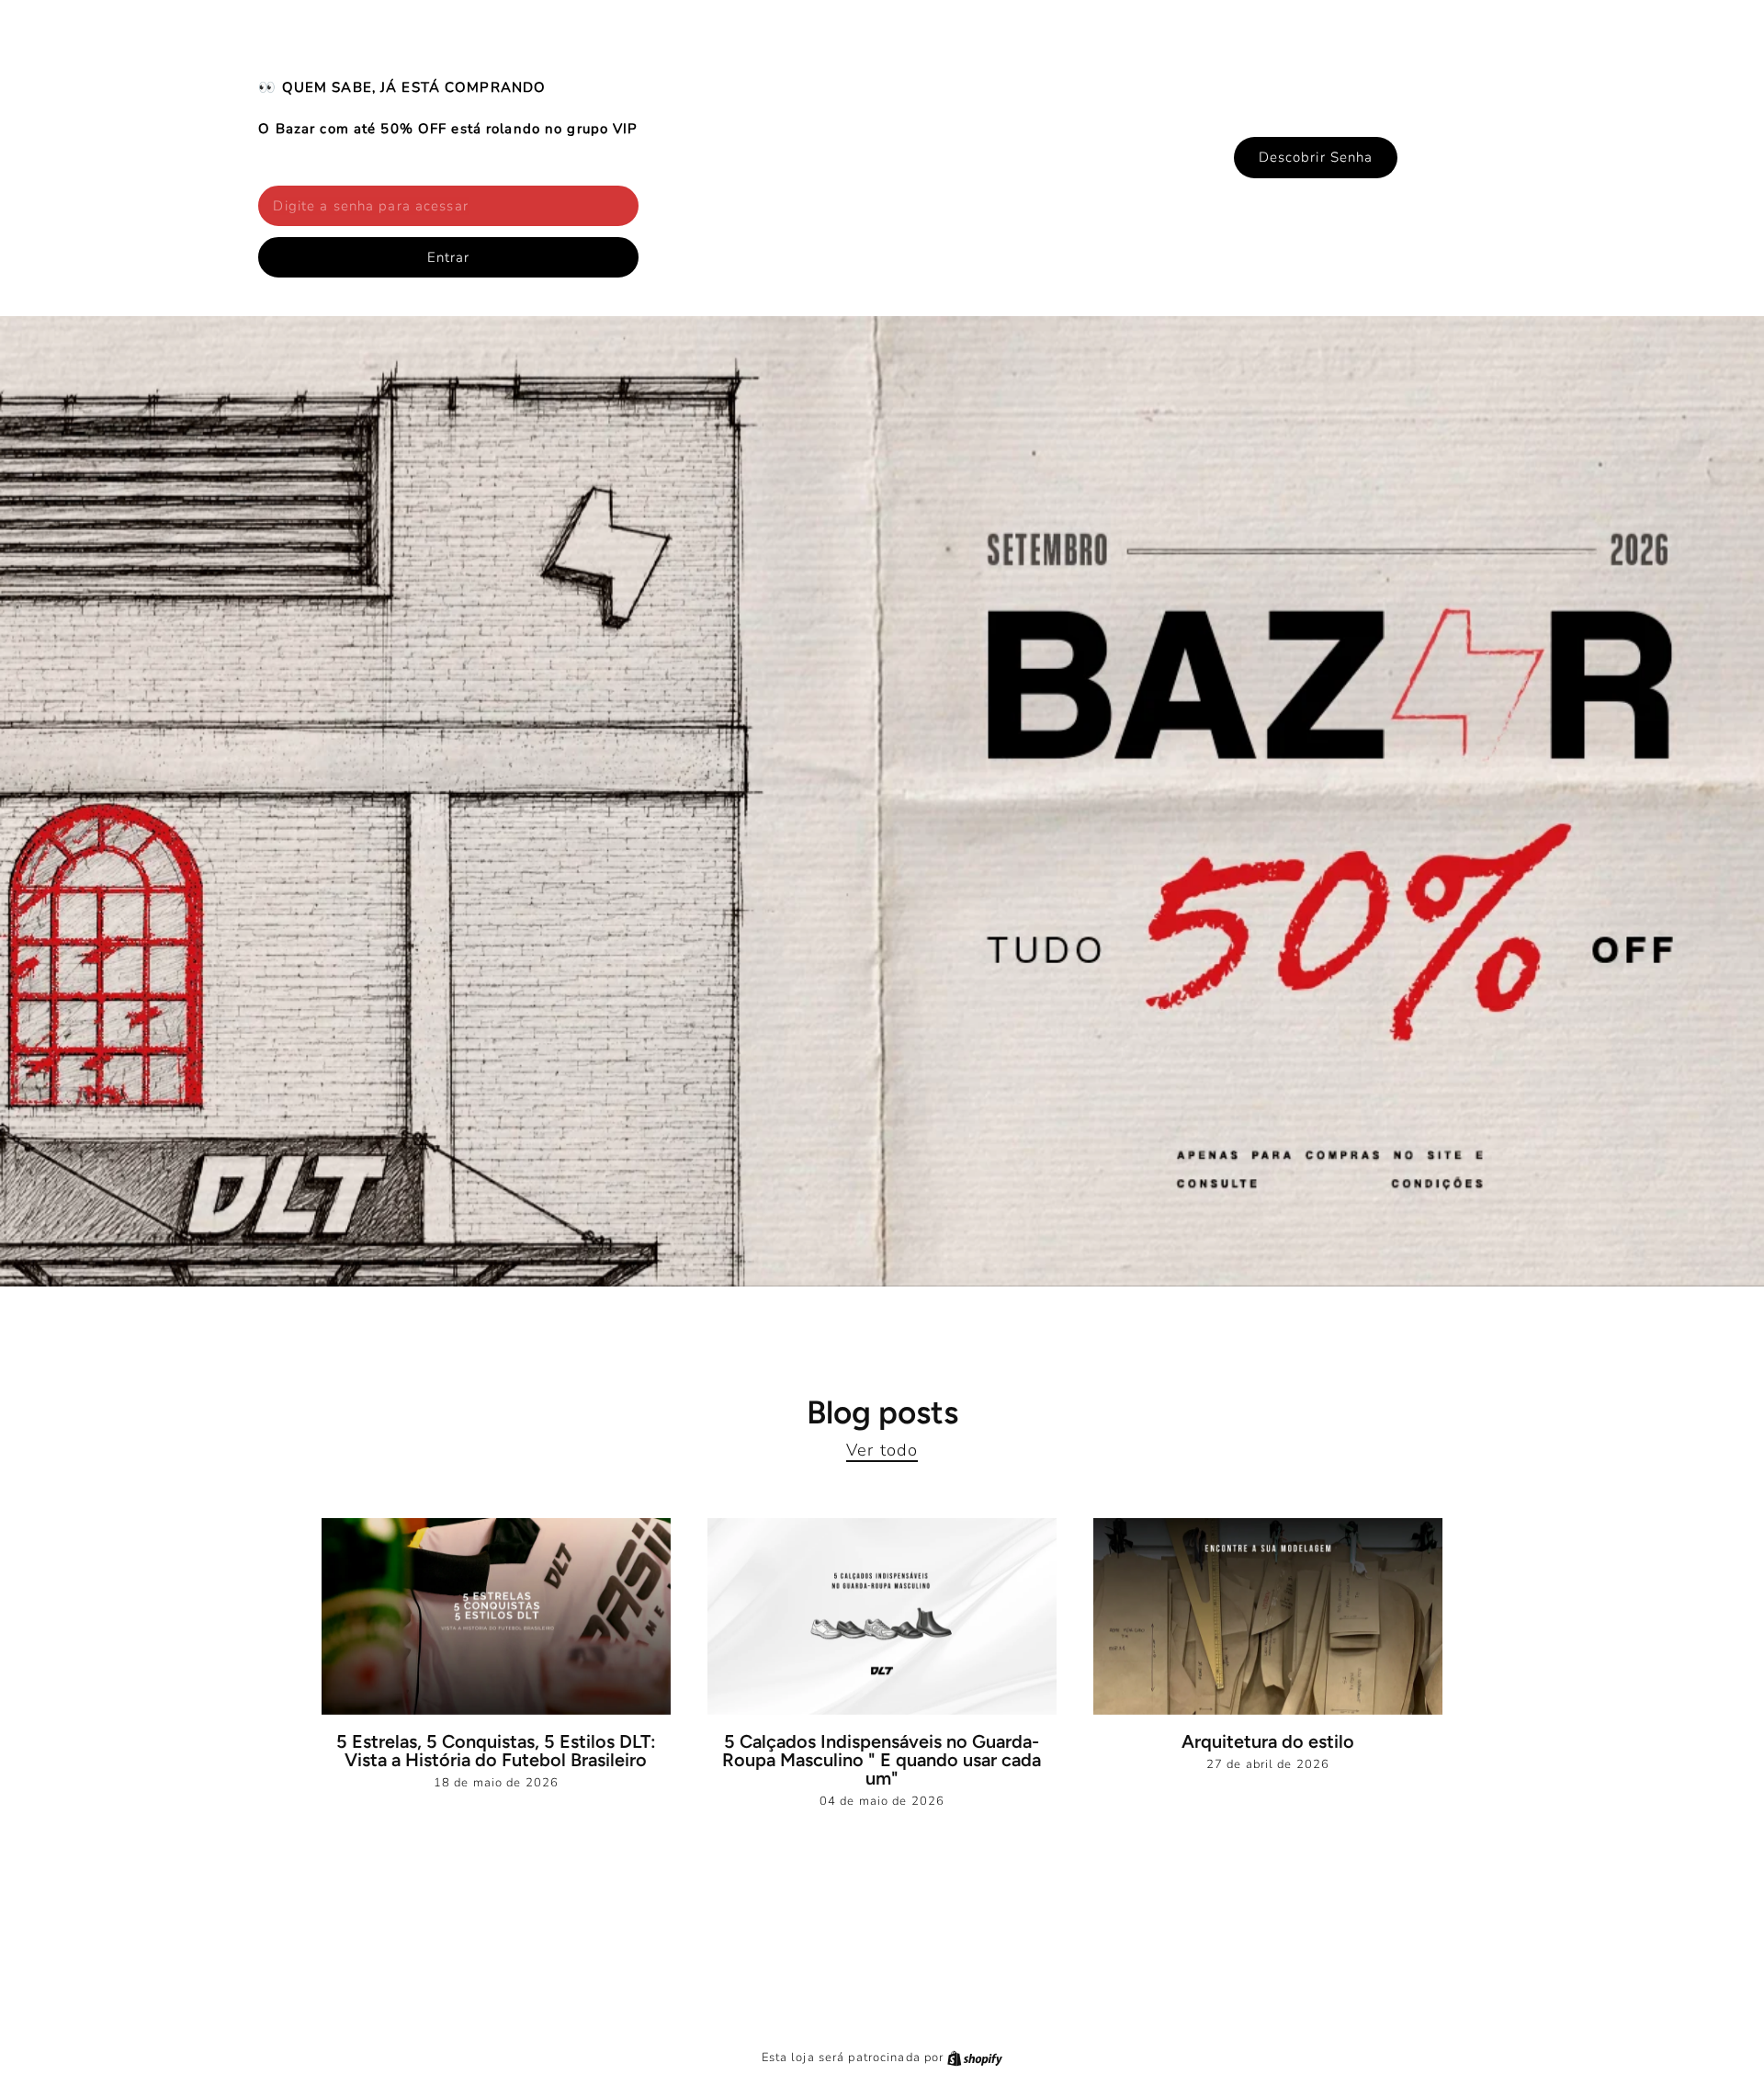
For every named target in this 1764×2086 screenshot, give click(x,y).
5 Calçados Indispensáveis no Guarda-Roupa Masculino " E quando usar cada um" (882, 1760)
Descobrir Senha (1316, 157)
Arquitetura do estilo (1268, 1741)
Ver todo (882, 1450)
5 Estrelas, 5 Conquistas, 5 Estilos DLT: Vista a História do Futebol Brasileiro (496, 1751)
